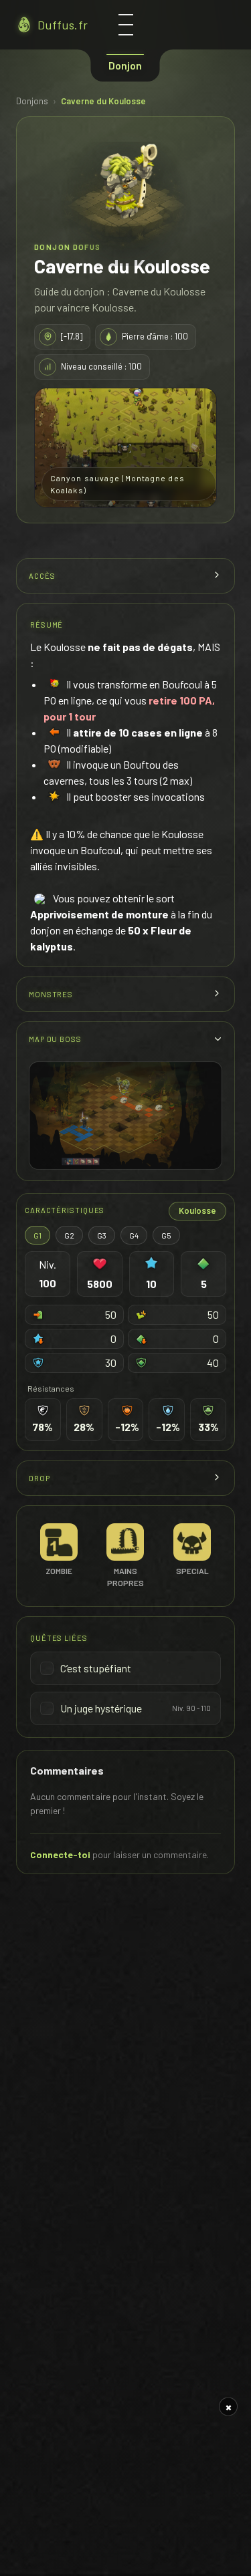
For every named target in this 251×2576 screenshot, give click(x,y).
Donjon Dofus (68, 247)
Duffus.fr (63, 25)
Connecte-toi (60, 1854)
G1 (37, 1235)
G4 (134, 1235)
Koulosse (197, 1210)
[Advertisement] (125, 2482)
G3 (102, 1235)
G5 (166, 1235)
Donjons (32, 101)
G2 (69, 1235)
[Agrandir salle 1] (125, 1116)
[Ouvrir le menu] (126, 25)
